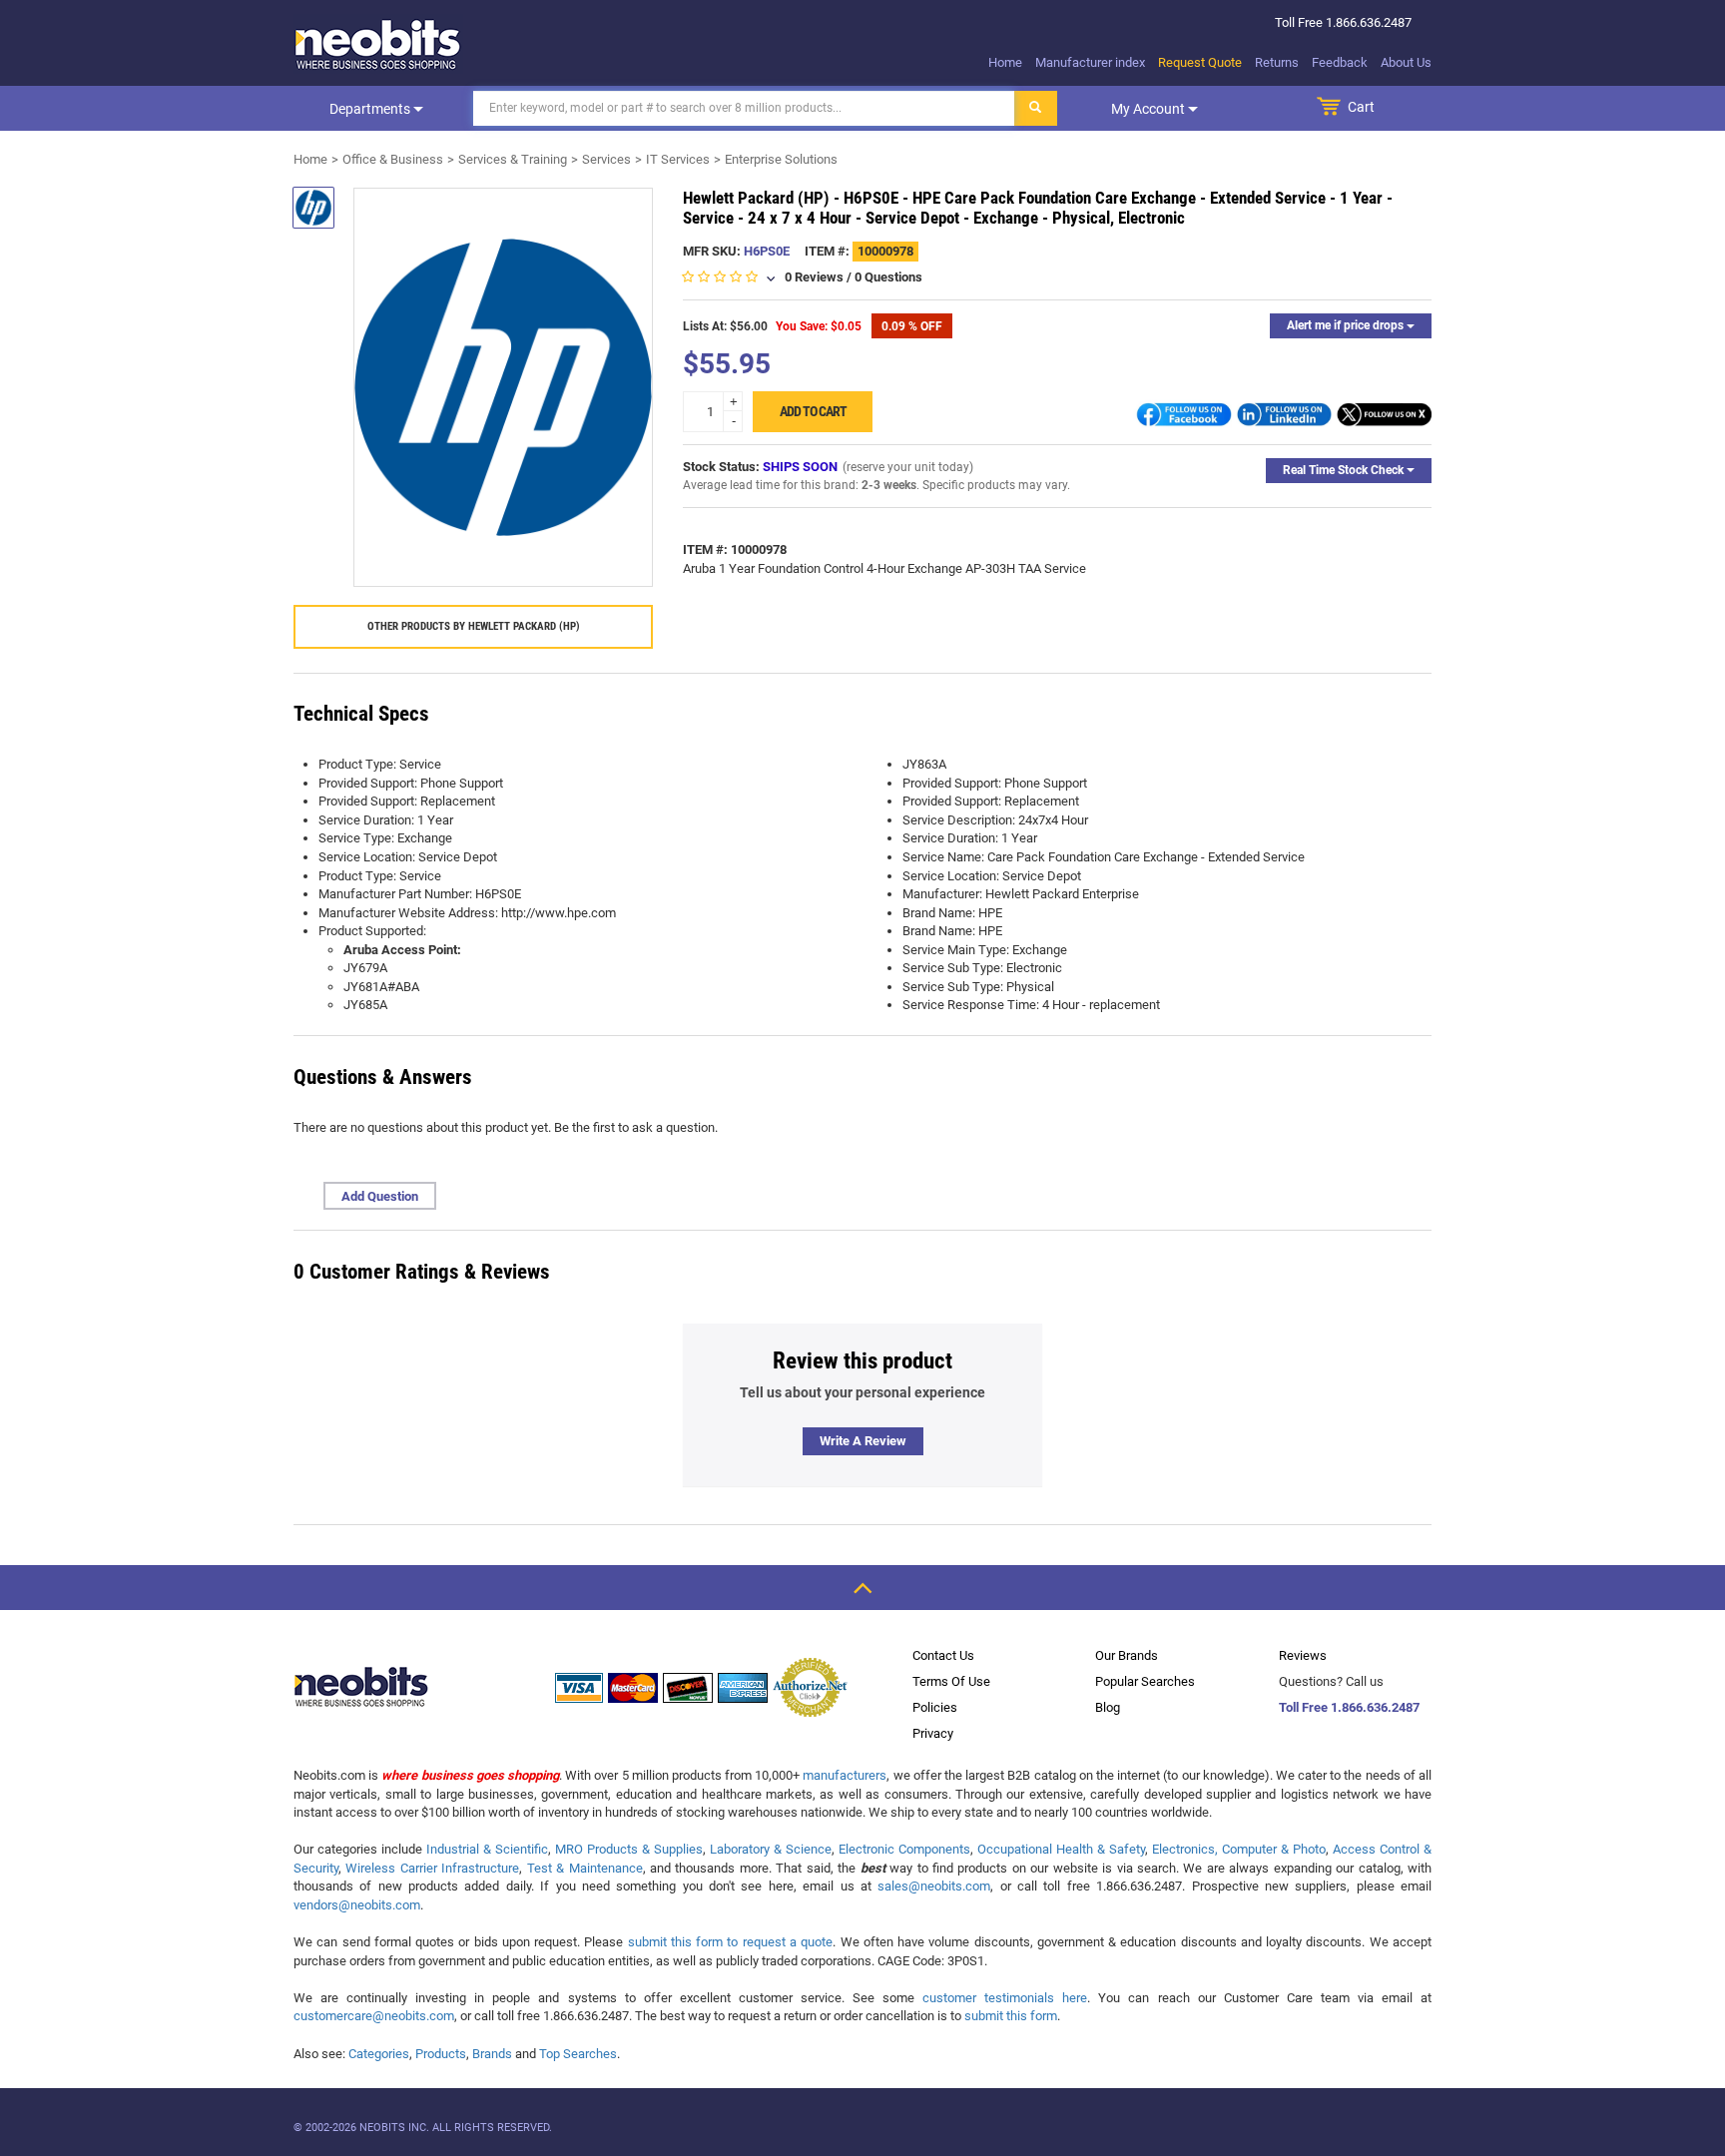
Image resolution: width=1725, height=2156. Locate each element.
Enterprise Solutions (781, 159)
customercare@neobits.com (374, 2016)
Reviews (1303, 1655)
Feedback (1340, 62)
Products (441, 2054)
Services (606, 159)
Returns (1277, 62)
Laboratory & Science (771, 1849)
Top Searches (578, 2054)
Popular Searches (1145, 1681)
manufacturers (845, 1775)
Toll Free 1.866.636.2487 (1349, 1707)
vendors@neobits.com (357, 1905)
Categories (379, 2054)
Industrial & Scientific (487, 1849)
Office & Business (393, 159)
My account (1150, 109)
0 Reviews (814, 277)
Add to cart (813, 411)
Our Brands (1127, 1655)
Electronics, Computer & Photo (1239, 1849)
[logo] (378, 44)
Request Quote (1200, 62)
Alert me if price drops (1347, 325)
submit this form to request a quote (731, 1942)
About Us (1406, 62)
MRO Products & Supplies (629, 1849)
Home (1005, 62)
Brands (492, 2054)
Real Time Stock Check (1345, 470)
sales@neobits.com (934, 1886)
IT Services (678, 159)
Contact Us (943, 1655)
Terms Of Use (951, 1681)
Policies (935, 1707)
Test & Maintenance (585, 1868)
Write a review (863, 1441)
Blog (1108, 1707)
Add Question (380, 1196)
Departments (371, 109)
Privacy (933, 1733)
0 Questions (888, 277)
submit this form (1011, 2016)
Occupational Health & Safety (1061, 1849)
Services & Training (513, 159)
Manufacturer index (1090, 62)
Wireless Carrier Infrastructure (432, 1868)
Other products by (474, 626)
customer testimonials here (1005, 1998)
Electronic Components (904, 1849)
